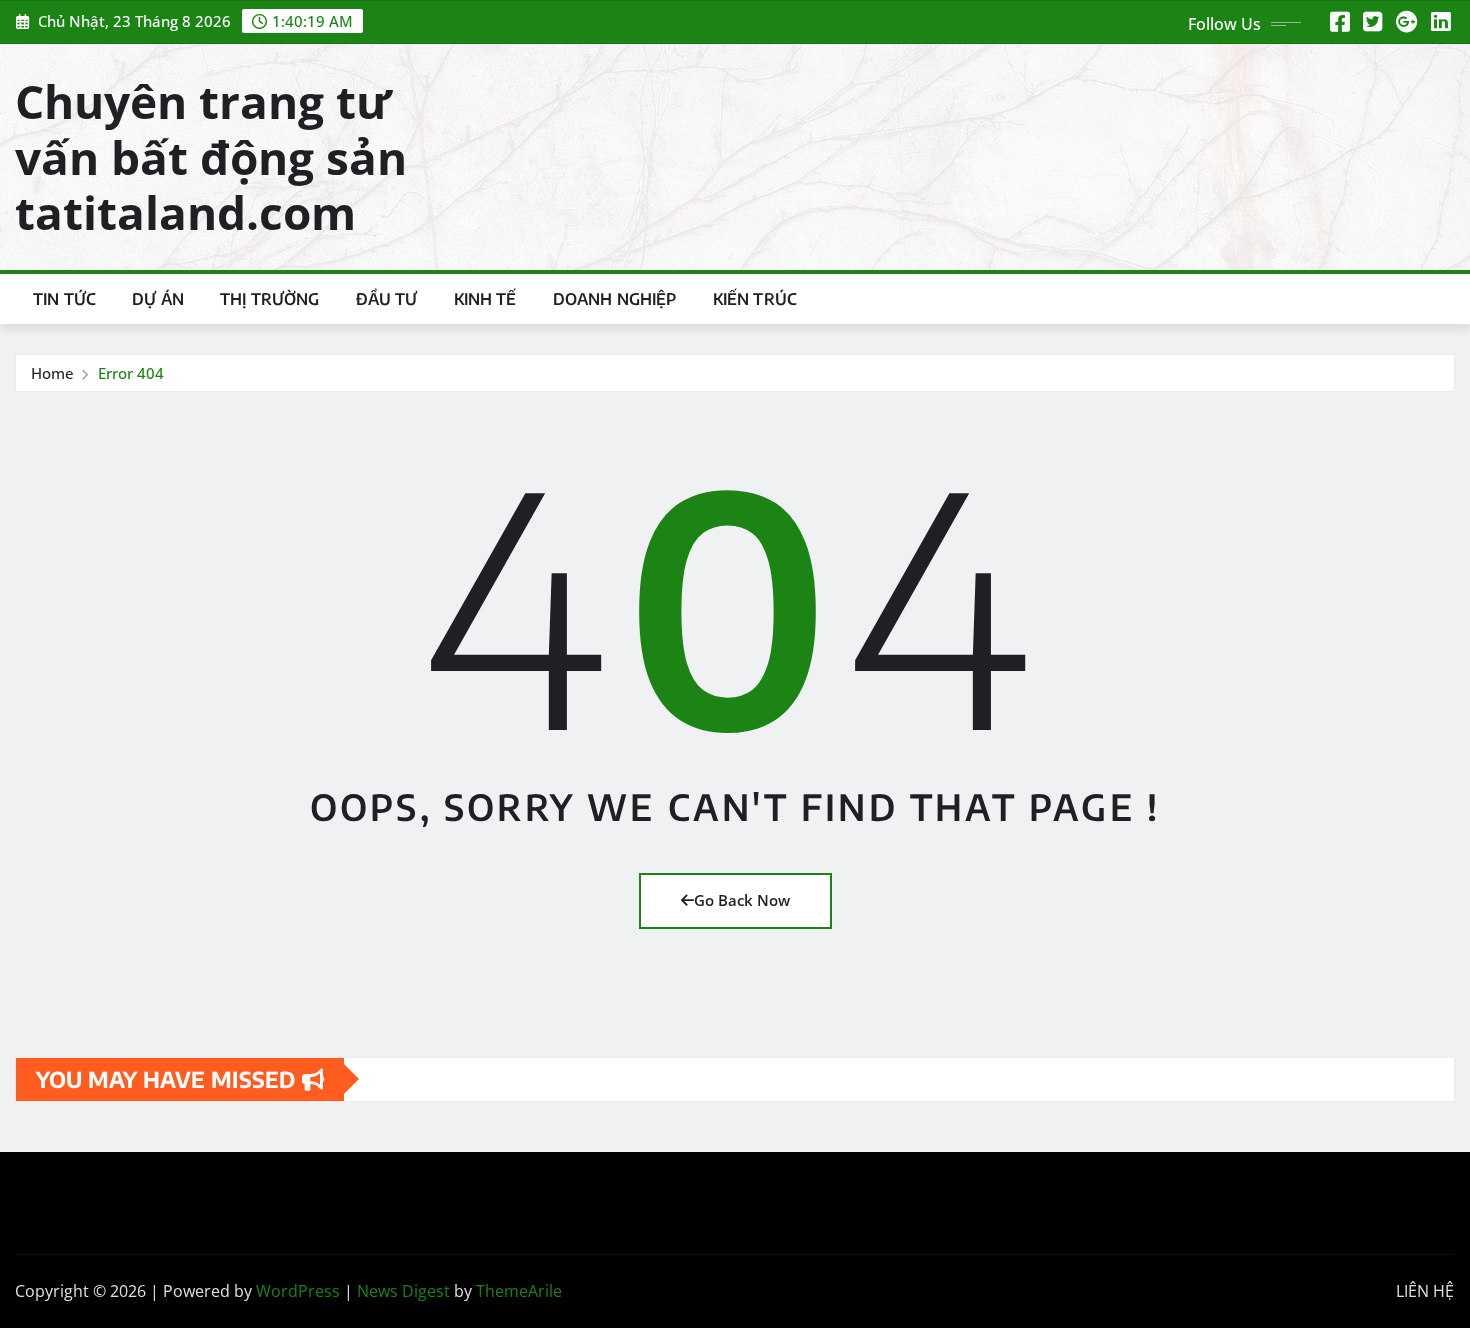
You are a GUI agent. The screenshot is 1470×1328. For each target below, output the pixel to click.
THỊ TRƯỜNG (270, 299)
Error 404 (131, 373)
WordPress (298, 1291)
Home (52, 373)
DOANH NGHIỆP (615, 299)
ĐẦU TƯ (387, 299)
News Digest (403, 1291)
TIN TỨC (64, 299)
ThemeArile (519, 1291)
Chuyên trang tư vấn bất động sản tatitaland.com (211, 156)
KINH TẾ (485, 299)
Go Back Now (742, 900)
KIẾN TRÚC (755, 299)
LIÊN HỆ (1425, 1291)
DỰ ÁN (158, 299)
